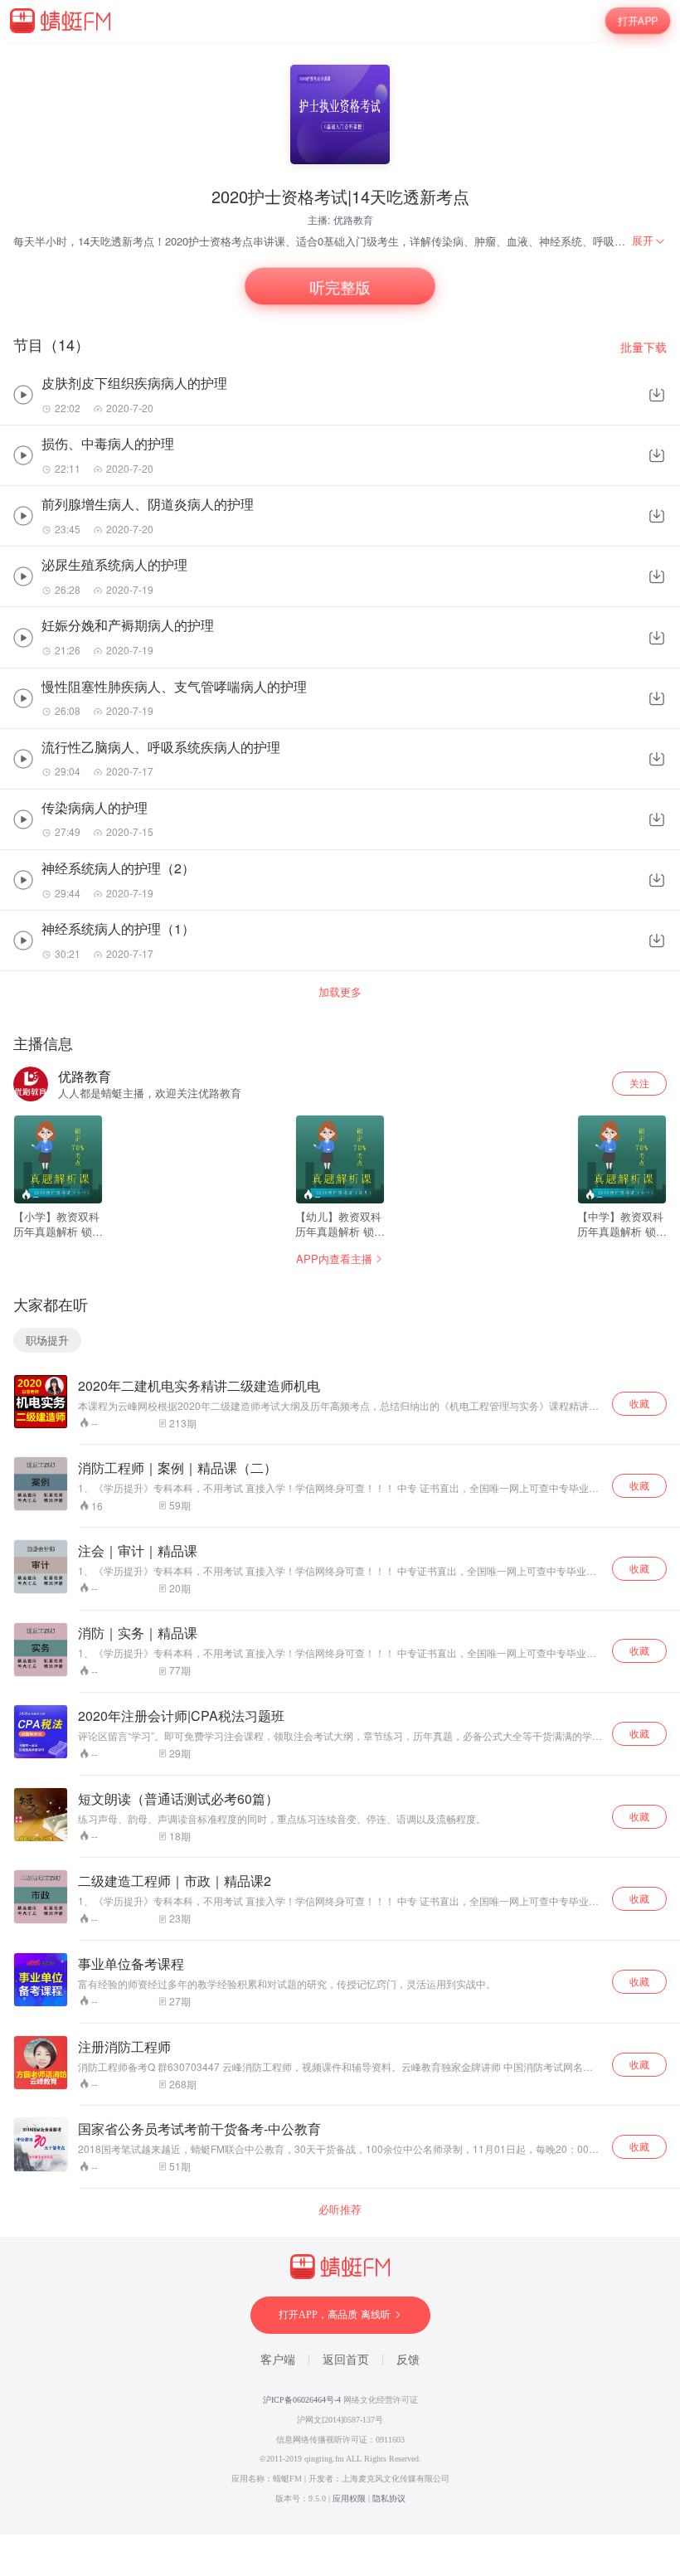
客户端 (278, 2360)
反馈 (408, 2360)
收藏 (639, 1403)
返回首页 (346, 2360)
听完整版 (340, 287)
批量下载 (644, 347)
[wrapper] (340, 1288)
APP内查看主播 (334, 1259)
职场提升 (47, 1340)
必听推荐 (340, 2209)
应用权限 (349, 2498)
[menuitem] (649, 241)
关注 (639, 1083)
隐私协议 (389, 2498)
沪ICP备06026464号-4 (302, 2400)
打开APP (638, 21)
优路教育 (353, 219)
